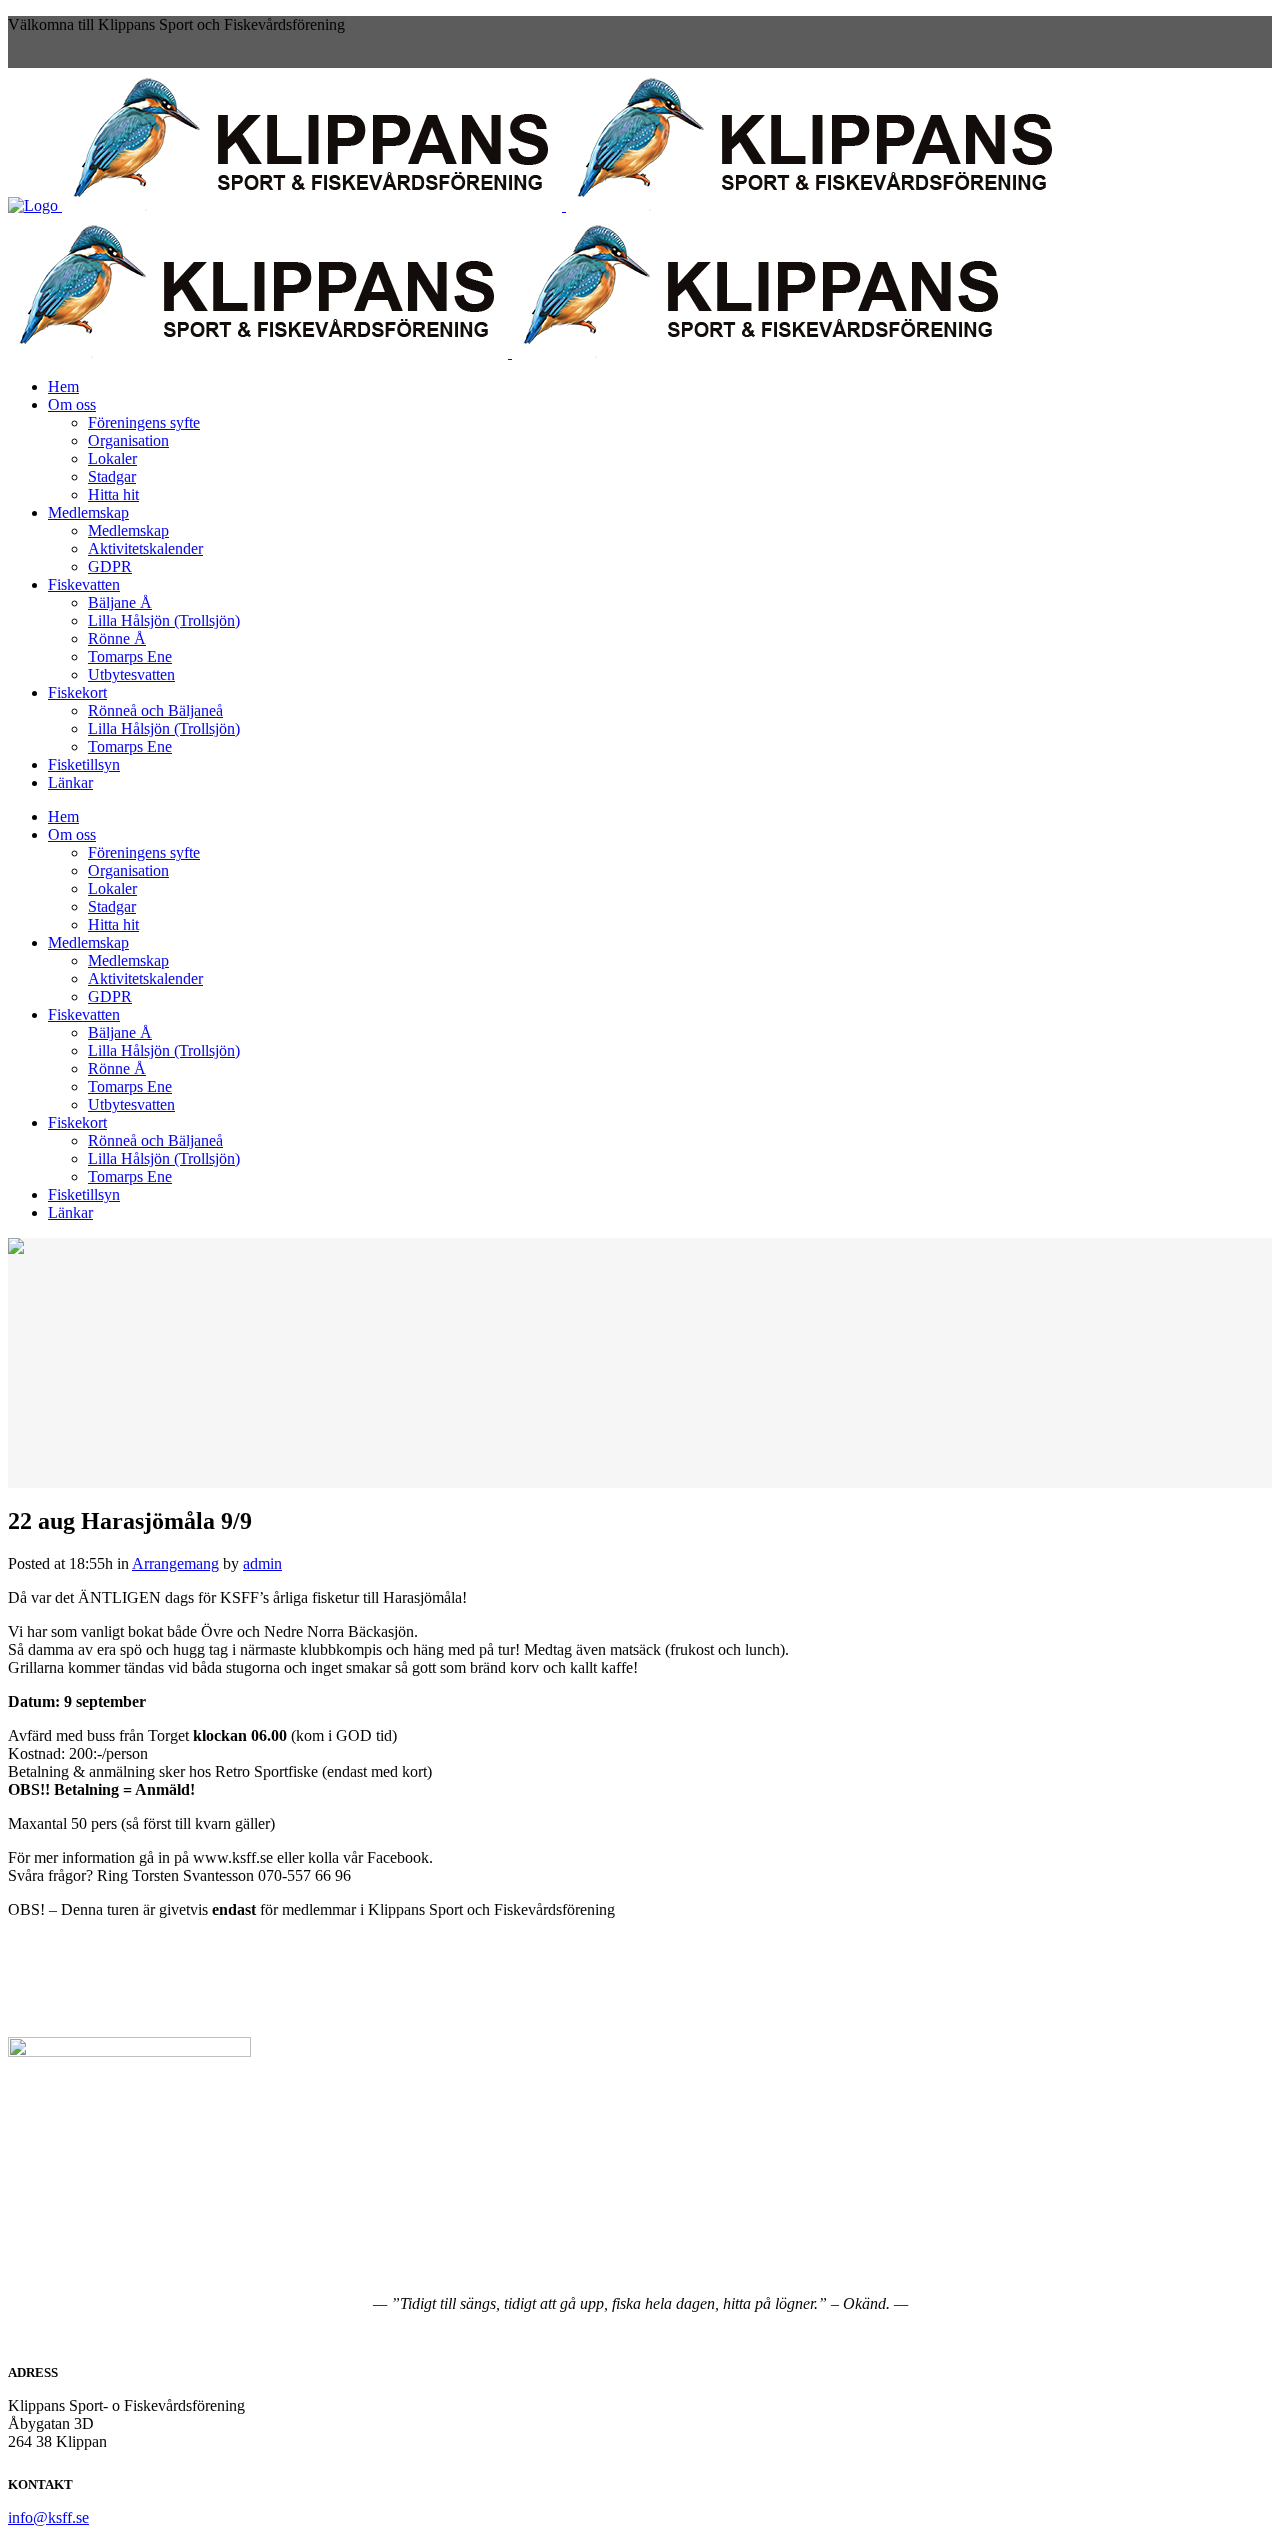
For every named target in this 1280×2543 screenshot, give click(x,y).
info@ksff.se (48, 2517)
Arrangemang (175, 1563)
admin (262, 1563)
